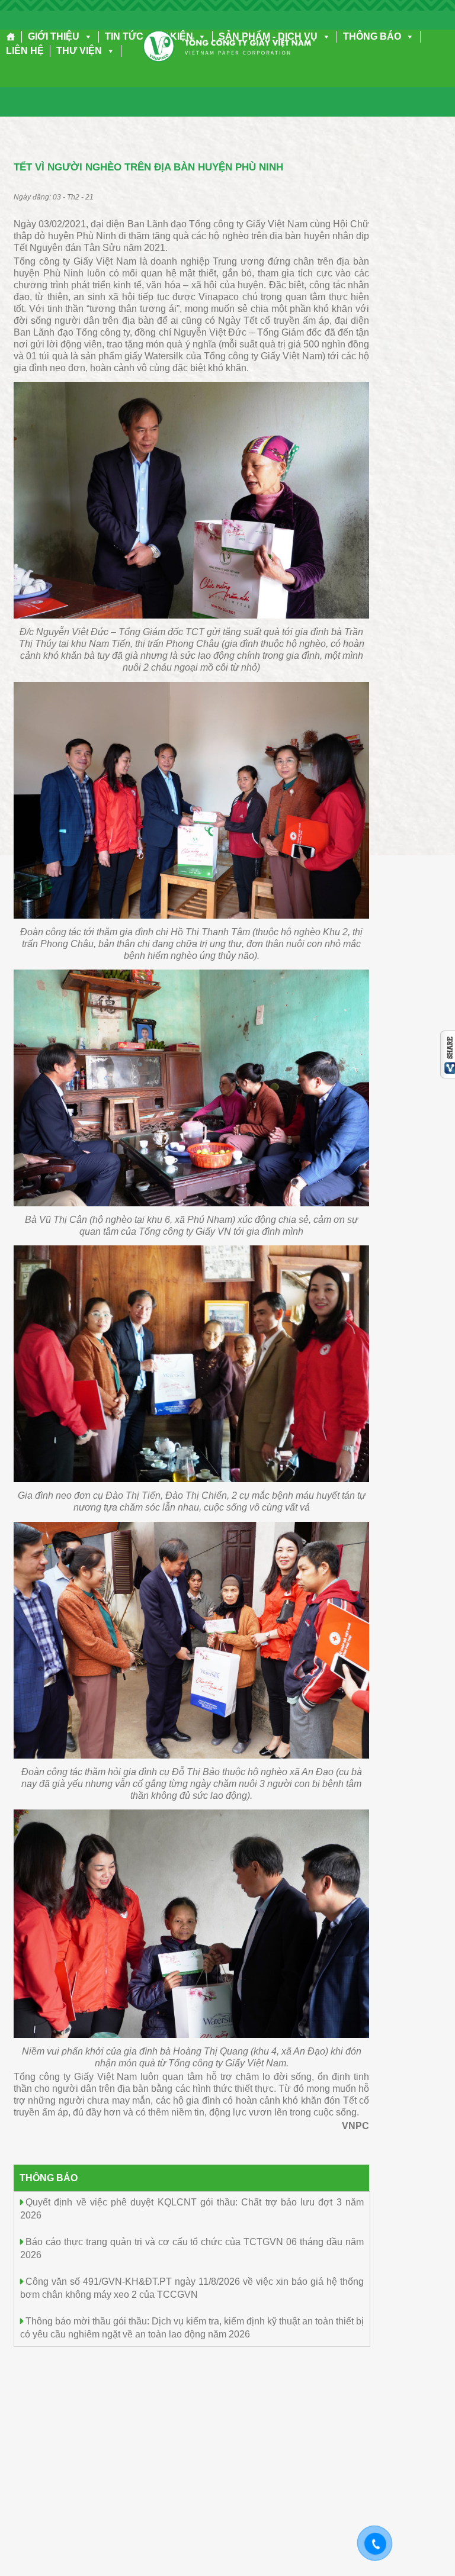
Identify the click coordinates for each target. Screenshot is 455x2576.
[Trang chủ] (11, 37)
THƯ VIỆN (79, 51)
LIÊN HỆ (25, 51)
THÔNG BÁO (372, 36)
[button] (86, 36)
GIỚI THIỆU (54, 36)
